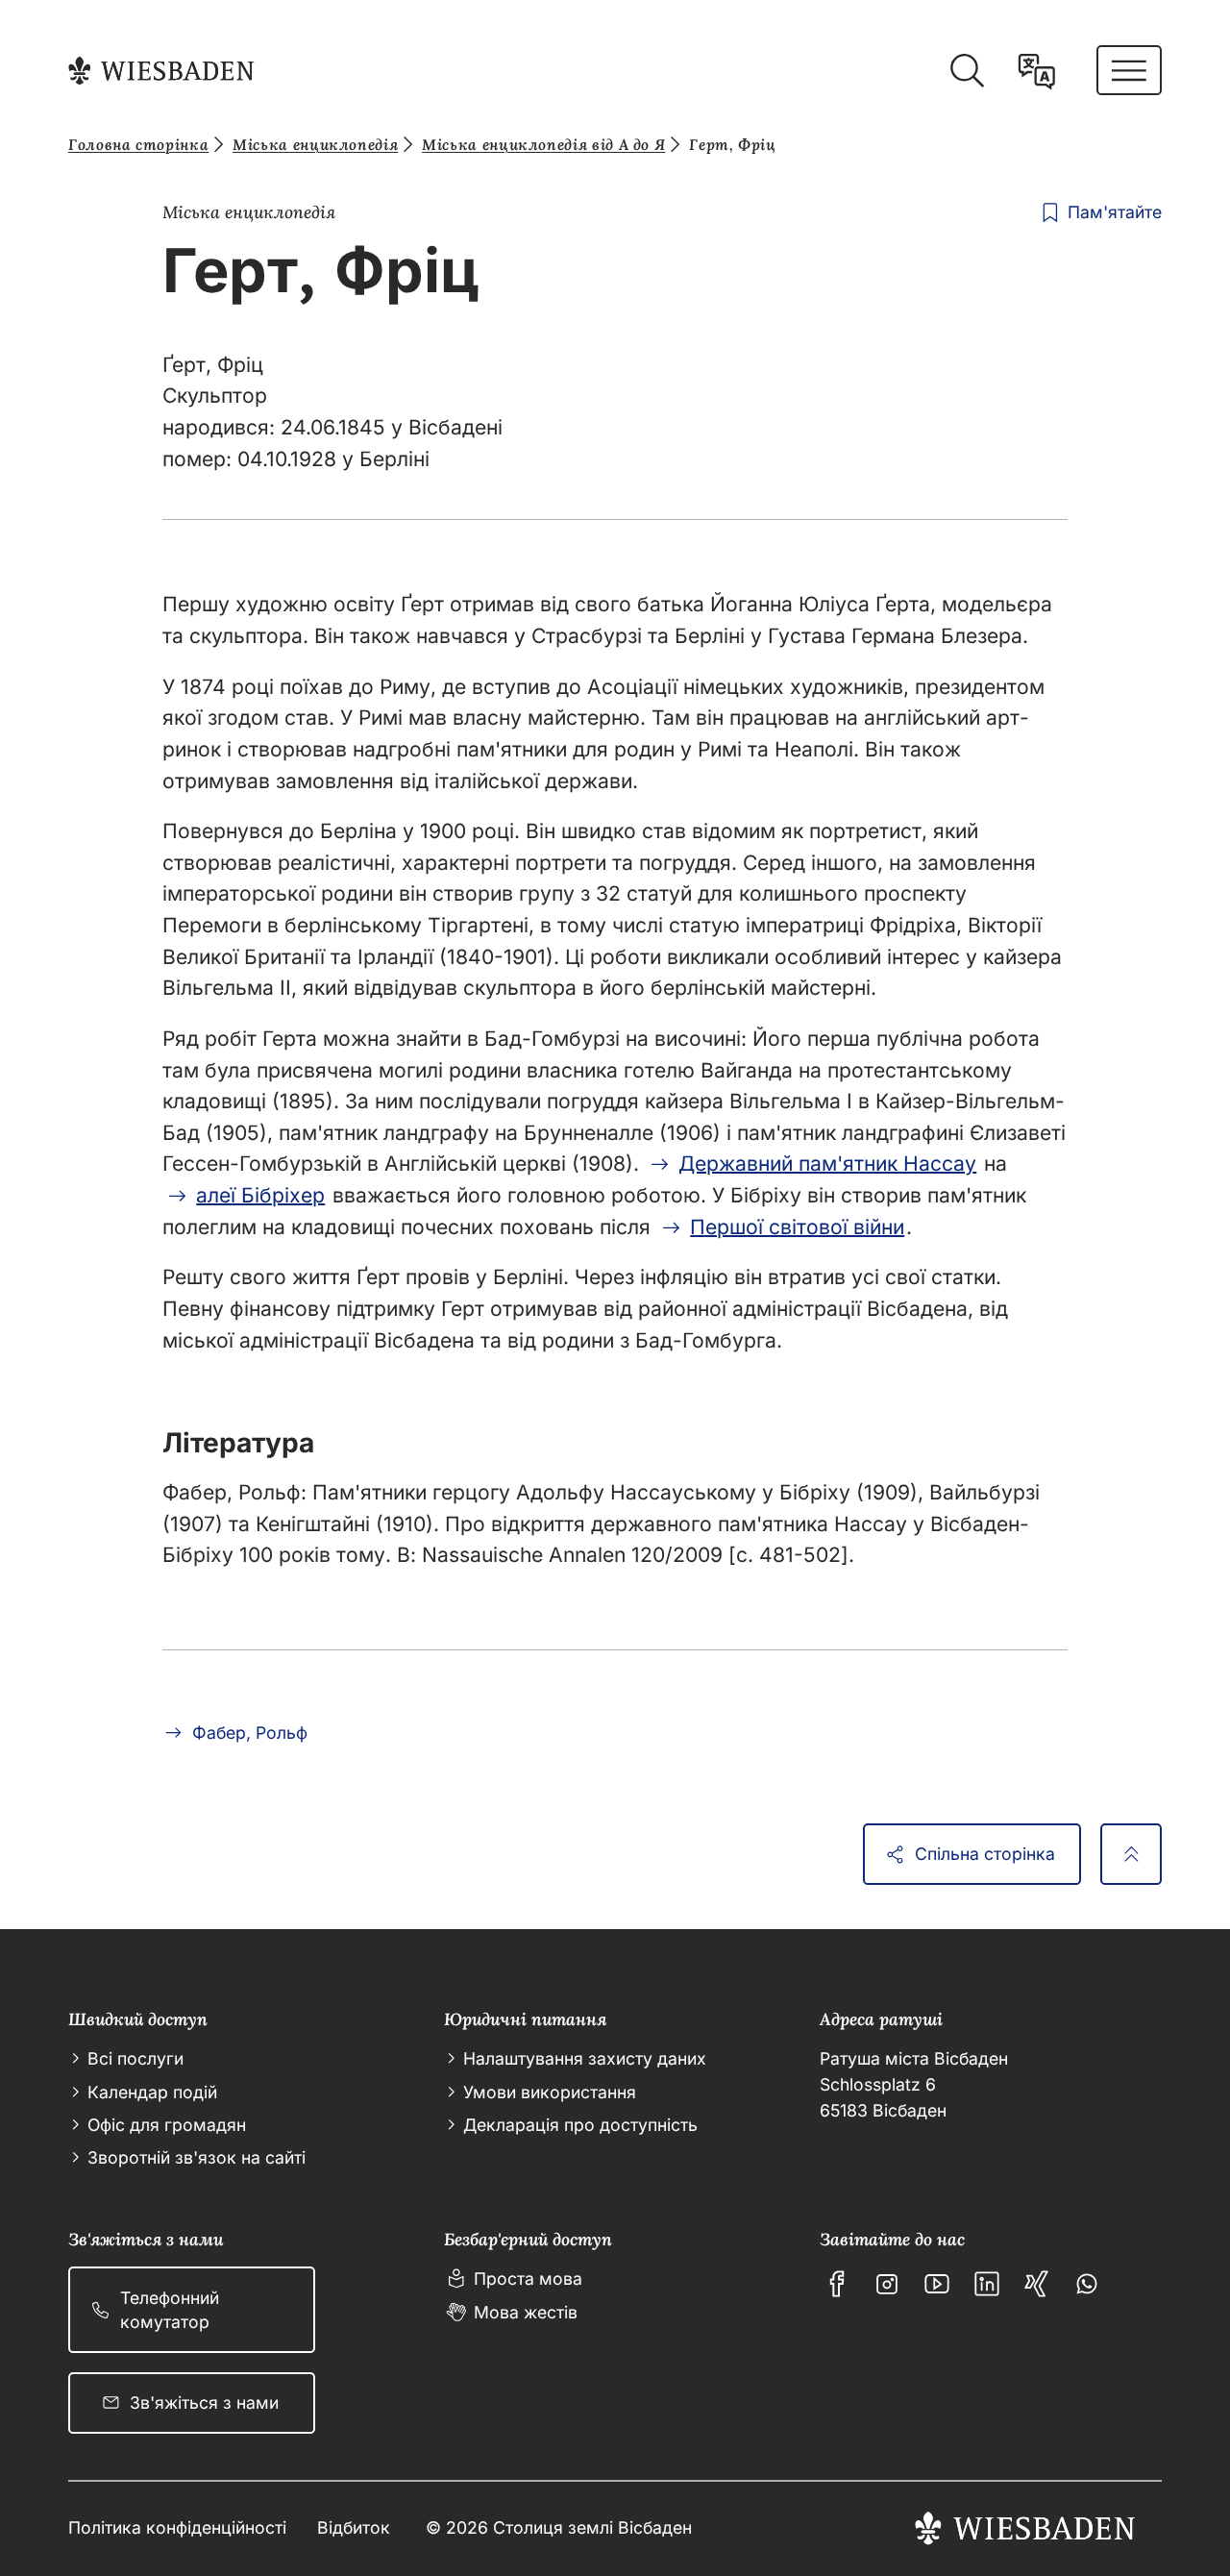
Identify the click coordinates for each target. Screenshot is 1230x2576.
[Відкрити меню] (1129, 70)
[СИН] (1037, 2284)
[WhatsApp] (1087, 2284)
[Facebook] (837, 2284)
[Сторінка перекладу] (1037, 71)
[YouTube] (937, 2284)
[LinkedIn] (987, 2284)
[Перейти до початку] (1131, 1854)
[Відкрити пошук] (967, 71)
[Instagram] (887, 2284)
